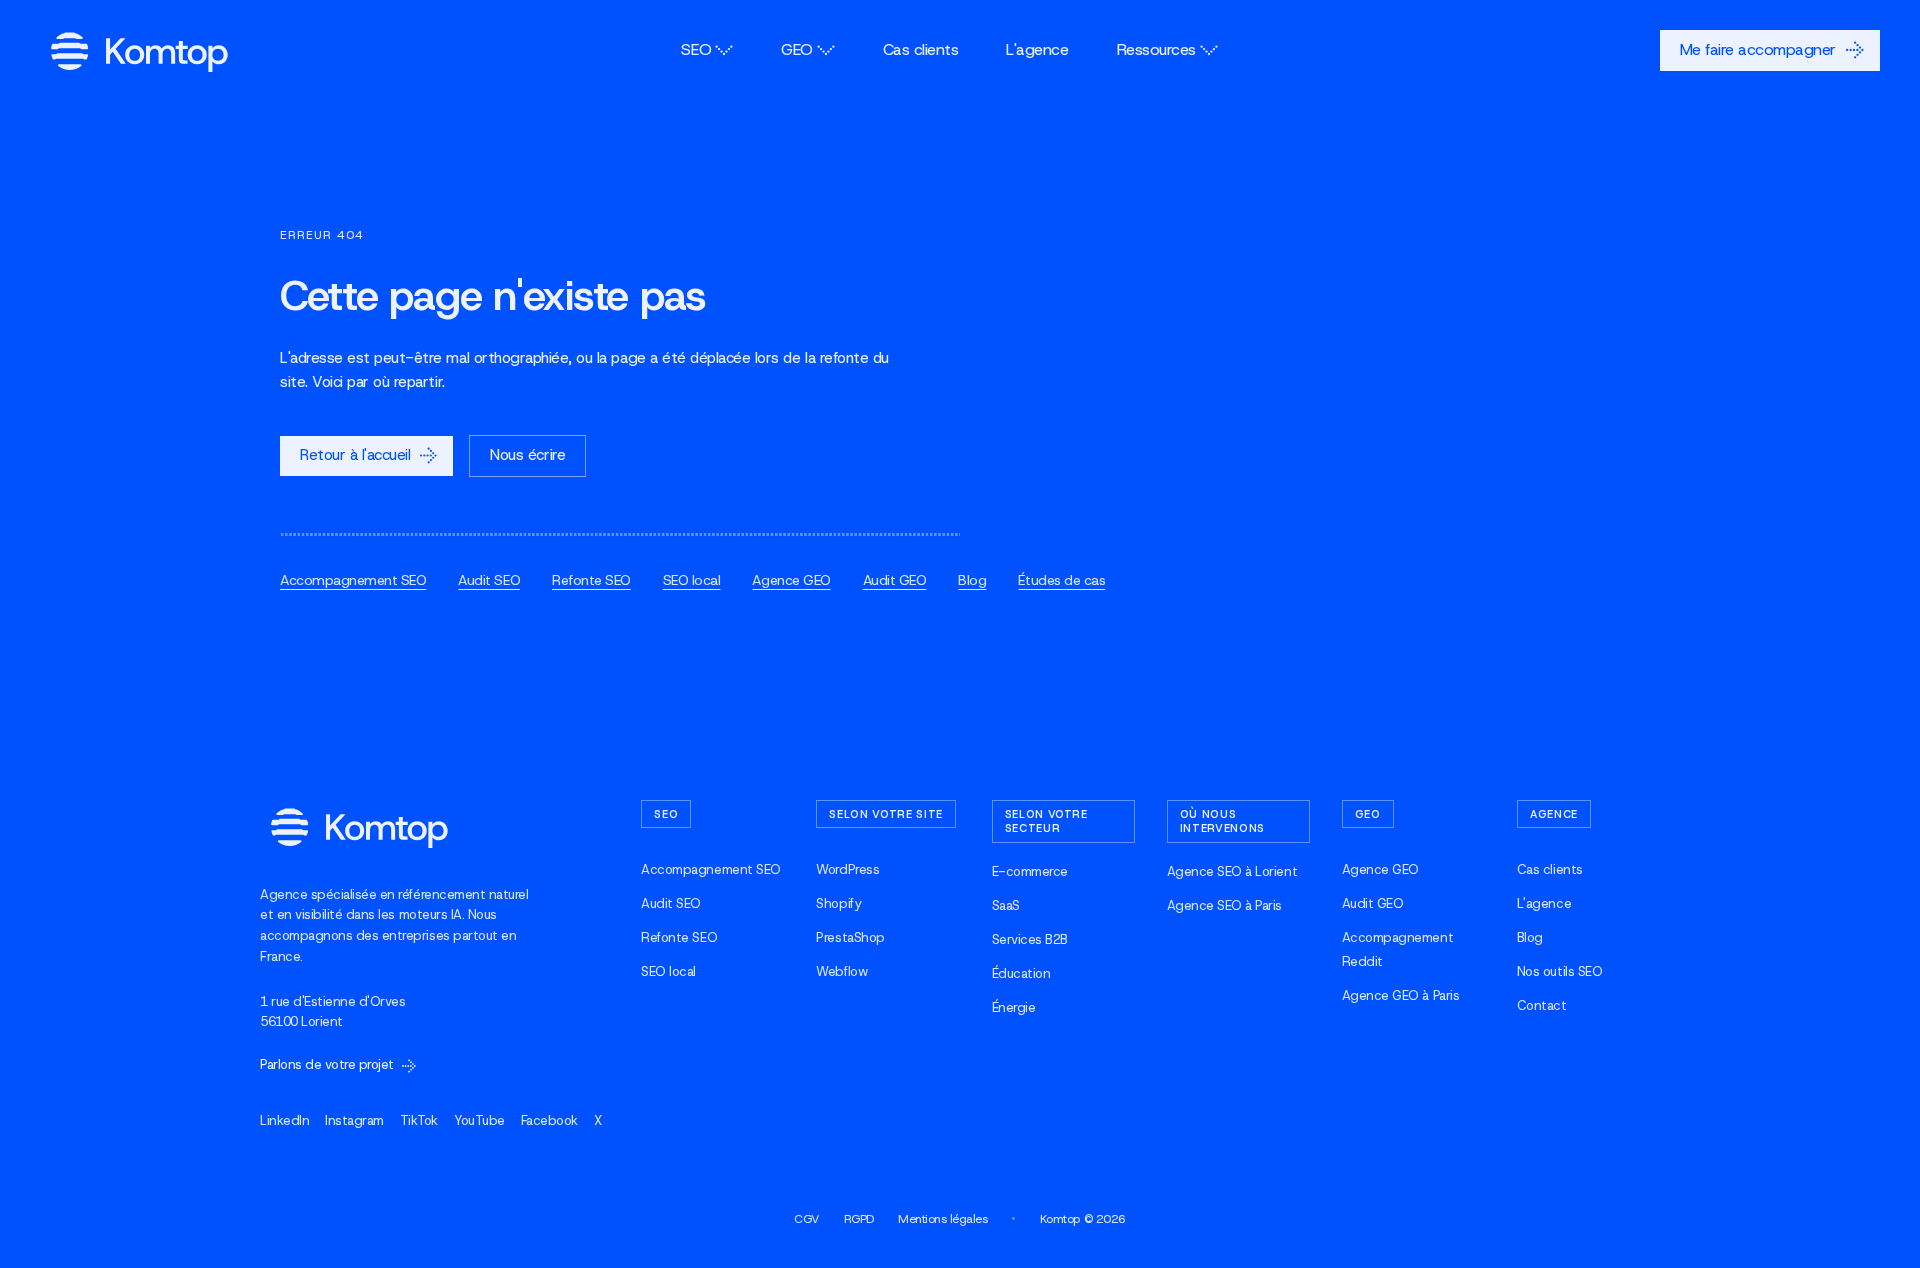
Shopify (838, 903)
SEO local (692, 580)
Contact (1542, 1005)
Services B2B (1030, 939)
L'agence (1037, 49)
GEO (797, 49)
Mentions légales (942, 1219)
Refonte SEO (591, 580)
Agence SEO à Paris (1224, 905)
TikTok (419, 1120)
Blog (972, 580)
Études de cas (1061, 580)
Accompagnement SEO (353, 580)
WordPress (847, 869)
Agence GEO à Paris (1400, 995)
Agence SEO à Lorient (1232, 871)
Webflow (841, 971)
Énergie (1014, 1007)
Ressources (1156, 49)
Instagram (354, 1120)
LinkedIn (284, 1120)
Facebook (549, 1120)
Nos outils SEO (1559, 971)
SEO (696, 49)
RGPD (859, 1219)
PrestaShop (850, 937)
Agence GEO (791, 580)
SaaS (1006, 905)
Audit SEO (489, 580)
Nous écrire (527, 455)
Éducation (1021, 973)
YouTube (479, 1120)
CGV (807, 1219)
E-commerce (1030, 871)
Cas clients (921, 49)
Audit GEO (895, 580)
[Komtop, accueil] (140, 51)
